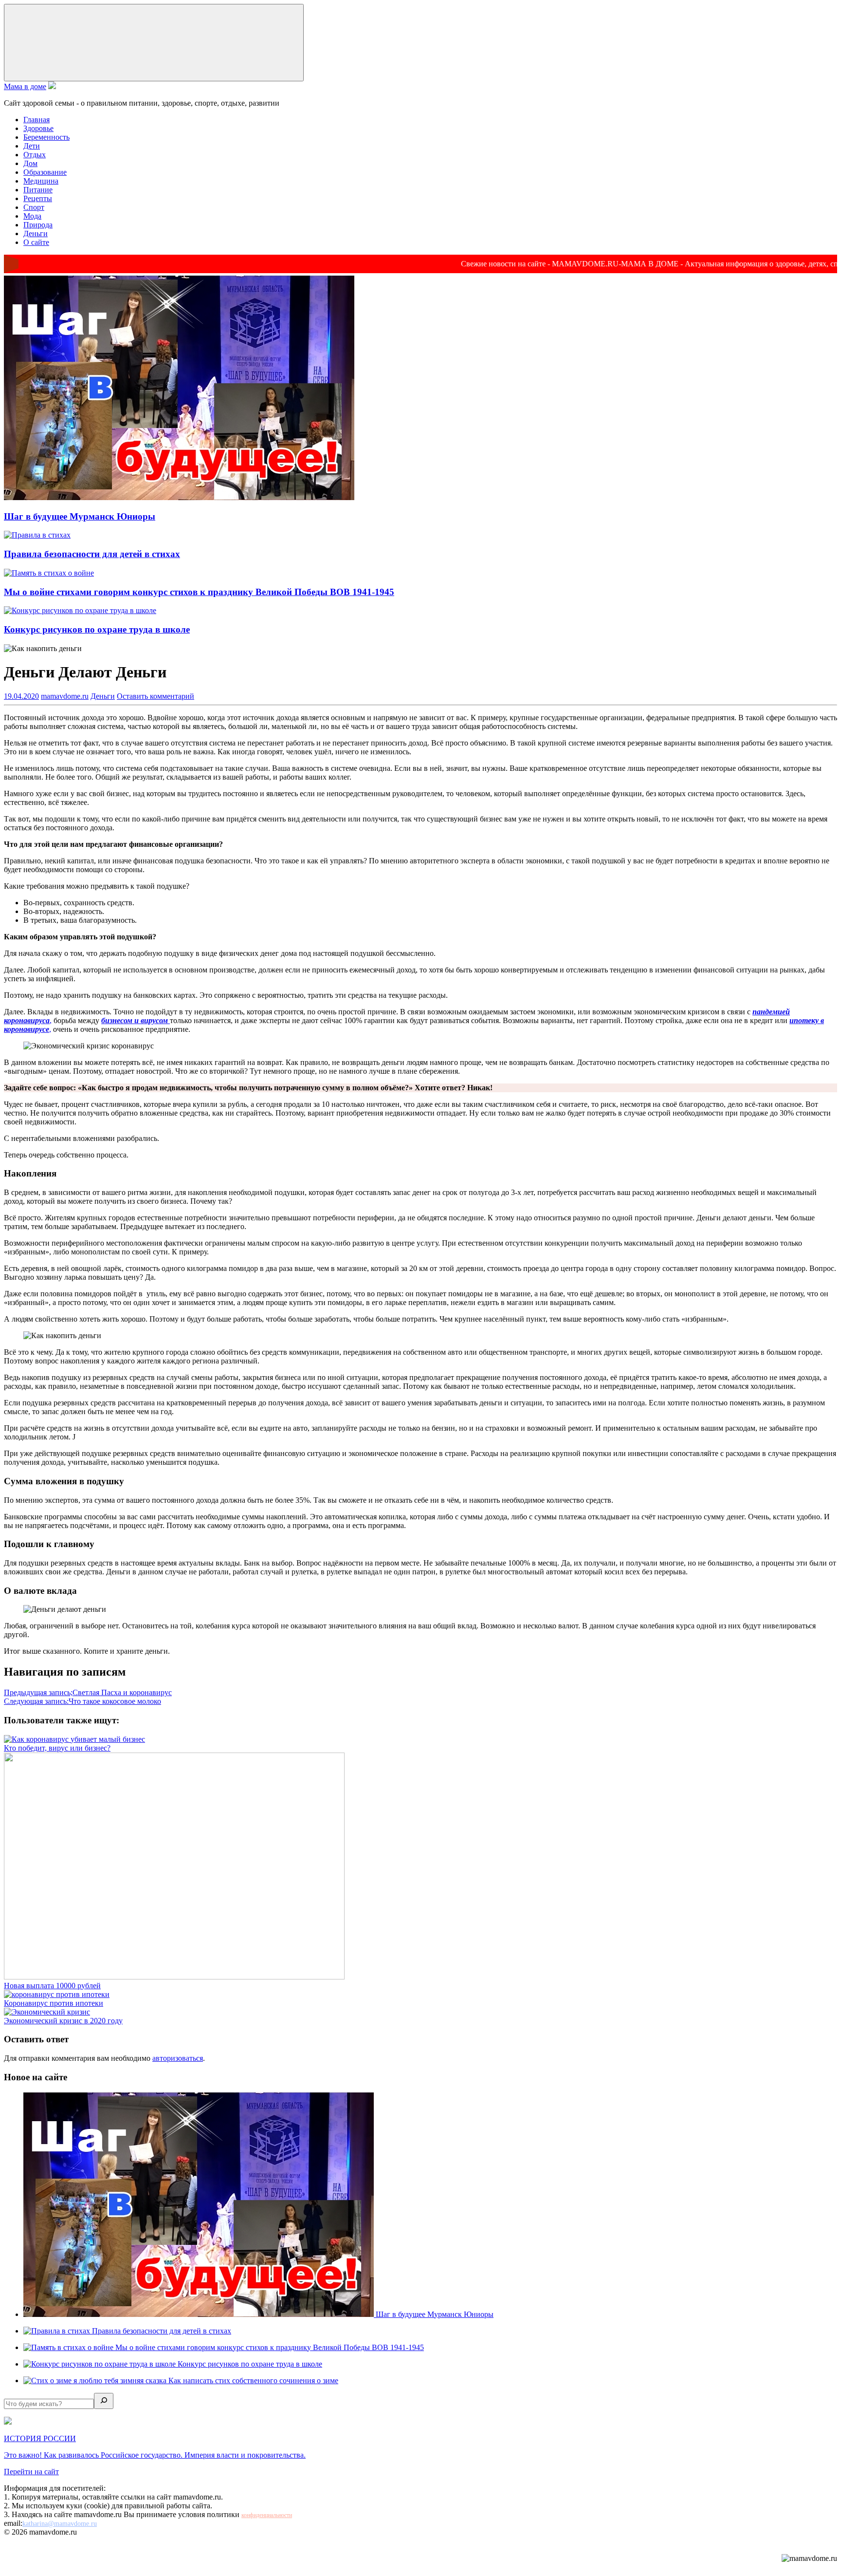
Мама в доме (25, 86)
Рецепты (38, 198)
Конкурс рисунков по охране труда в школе (97, 629)
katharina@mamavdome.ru (60, 2524)
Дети (32, 146)
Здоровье (38, 128)
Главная (37, 120)
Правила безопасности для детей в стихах (92, 554)
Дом (30, 163)
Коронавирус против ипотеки (54, 2003)
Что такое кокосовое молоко (82, 1701)
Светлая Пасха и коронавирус (88, 1692)
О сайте (36, 242)
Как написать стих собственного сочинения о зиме (253, 2380)
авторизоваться (178, 2058)
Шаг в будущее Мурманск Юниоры (80, 516)
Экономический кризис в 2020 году (63, 2021)
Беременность (46, 137)
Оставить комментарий (155, 696)
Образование (45, 172)
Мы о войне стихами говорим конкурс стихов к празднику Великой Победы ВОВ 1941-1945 (199, 592)
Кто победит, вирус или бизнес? (57, 1748)
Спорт (34, 207)
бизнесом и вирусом (136, 1020)
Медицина (41, 181)
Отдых (35, 155)
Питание (38, 190)
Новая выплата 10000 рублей (52, 1986)
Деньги (36, 233)
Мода (32, 216)
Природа (38, 225)
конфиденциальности (267, 2515)
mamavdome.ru (65, 696)
